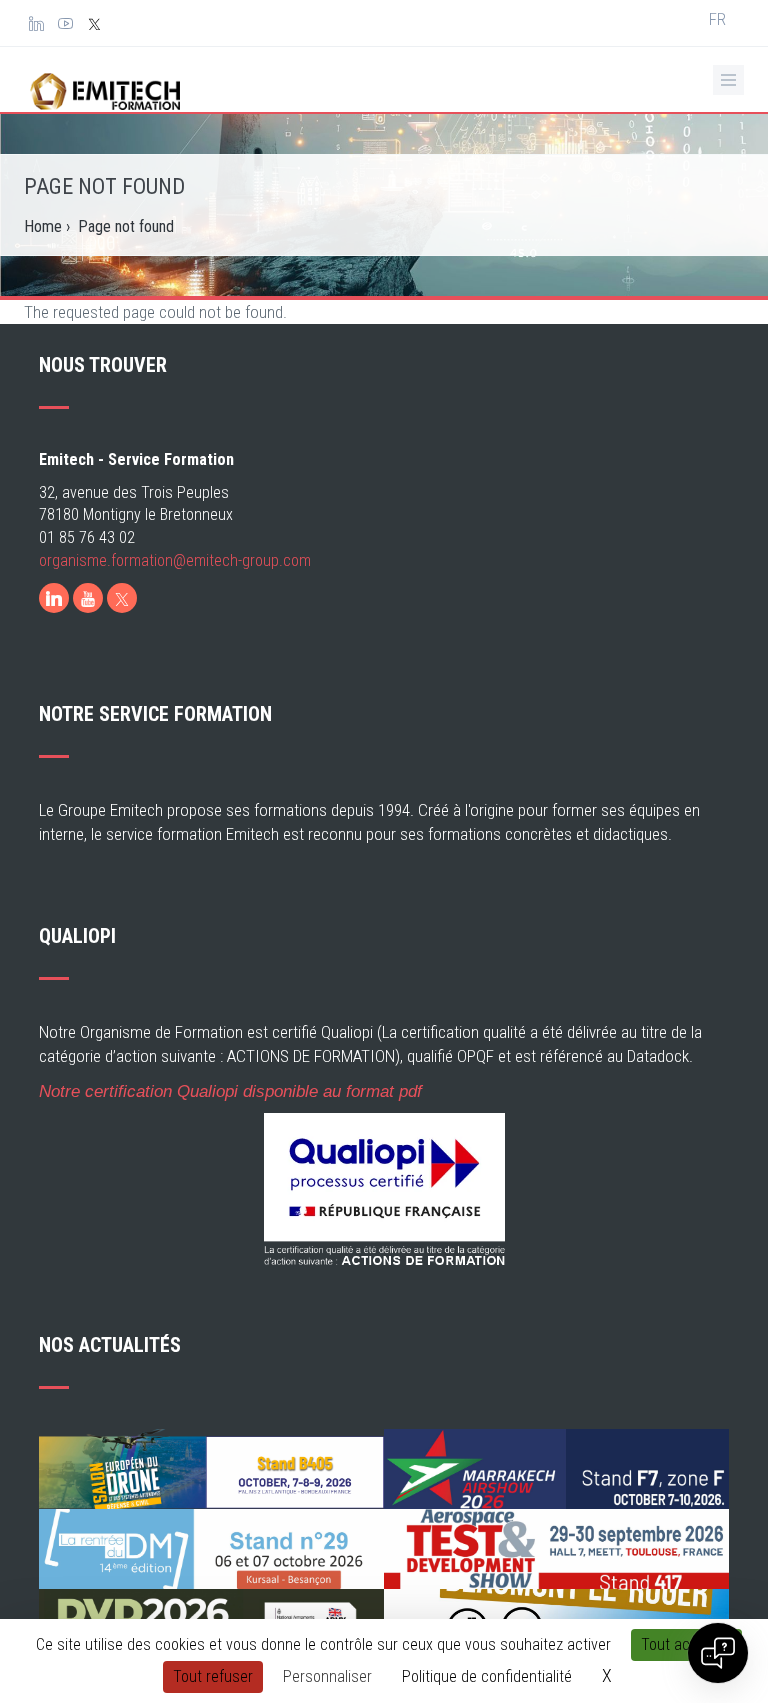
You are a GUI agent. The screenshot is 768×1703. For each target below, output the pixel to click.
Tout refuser (213, 1676)
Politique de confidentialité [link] (487, 1676)
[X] (122, 598)
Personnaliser (327, 1676)
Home (43, 226)
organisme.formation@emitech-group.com (175, 560)
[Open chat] (718, 1653)
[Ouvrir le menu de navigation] (728, 80)
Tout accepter (686, 1644)
